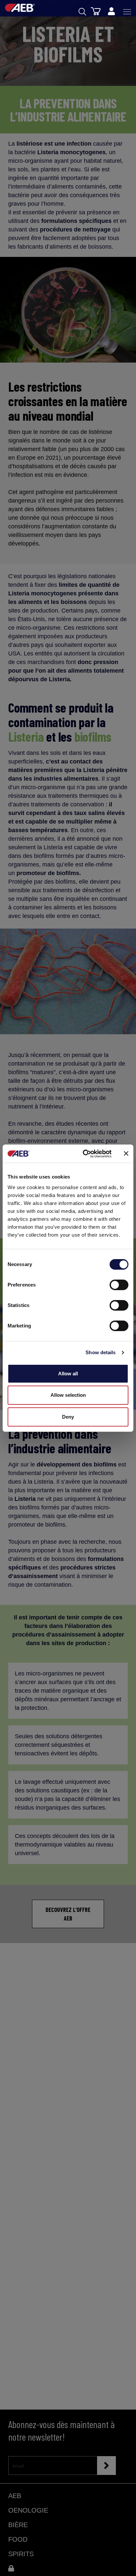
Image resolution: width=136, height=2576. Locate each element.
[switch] (119, 1285)
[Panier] (96, 11)
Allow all (68, 1374)
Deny (68, 1417)
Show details (101, 1352)
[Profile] (111, 12)
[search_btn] (82, 12)
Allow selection (68, 1395)
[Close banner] (126, 1153)
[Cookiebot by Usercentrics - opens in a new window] (84, 1154)
